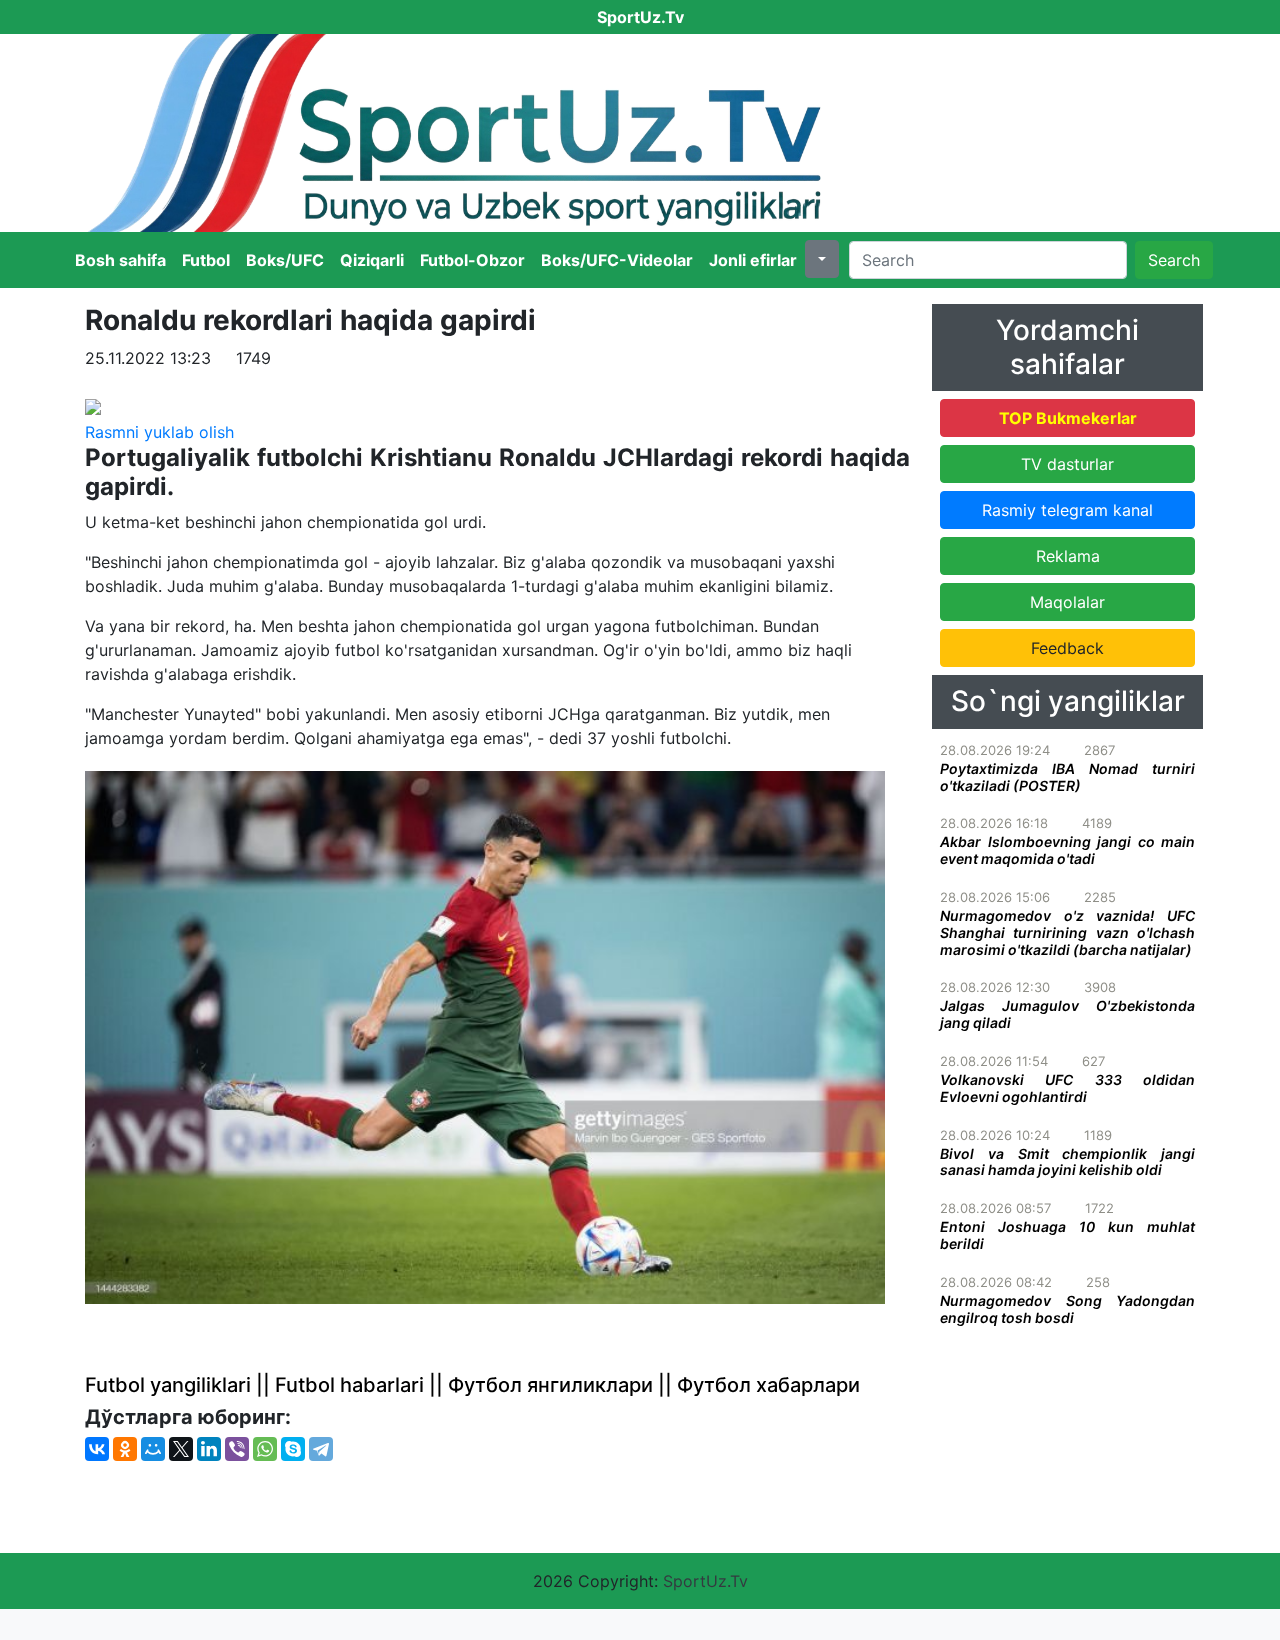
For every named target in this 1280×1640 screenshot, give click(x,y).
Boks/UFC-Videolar (617, 260)
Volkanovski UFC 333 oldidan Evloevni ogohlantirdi (1067, 1088)
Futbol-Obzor (472, 260)
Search (1174, 260)
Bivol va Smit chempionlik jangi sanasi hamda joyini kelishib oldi (1067, 1162)
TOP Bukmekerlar (1068, 418)
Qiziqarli (372, 260)
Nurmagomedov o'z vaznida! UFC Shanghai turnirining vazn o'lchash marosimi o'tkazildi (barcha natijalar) (1067, 932)
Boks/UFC (285, 260)
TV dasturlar (1067, 464)
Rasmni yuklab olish (159, 432)
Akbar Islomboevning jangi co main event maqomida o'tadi (1067, 850)
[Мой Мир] (153, 1449)
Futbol (206, 260)
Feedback (1067, 648)
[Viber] (237, 1449)
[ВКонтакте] (97, 1449)
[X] (181, 1449)
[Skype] (293, 1449)
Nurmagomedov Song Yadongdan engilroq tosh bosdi (1067, 1309)
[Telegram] (321, 1449)
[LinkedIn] (209, 1449)
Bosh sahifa (120, 260)
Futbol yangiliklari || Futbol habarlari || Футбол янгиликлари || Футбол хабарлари (472, 1385)
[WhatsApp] (265, 1449)
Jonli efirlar (753, 260)
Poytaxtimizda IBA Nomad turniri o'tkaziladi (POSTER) (1067, 777)
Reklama (1068, 556)
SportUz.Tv (705, 1581)
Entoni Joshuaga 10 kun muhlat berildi (1067, 1235)
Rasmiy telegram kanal (1067, 510)
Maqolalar (1067, 602)
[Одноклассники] (125, 1449)
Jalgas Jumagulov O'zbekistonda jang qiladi (1067, 1014)
